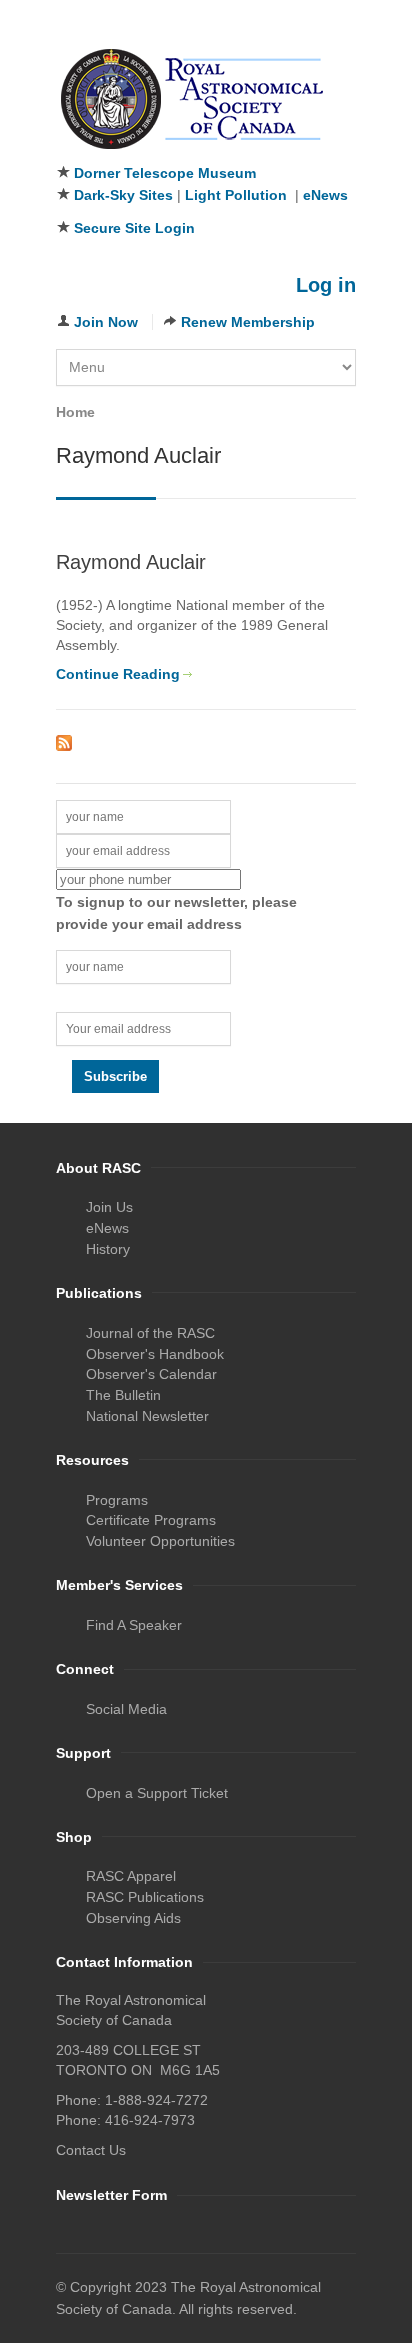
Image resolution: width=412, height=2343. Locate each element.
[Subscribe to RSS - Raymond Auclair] (206, 743)
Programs (117, 1500)
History (108, 1249)
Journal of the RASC (150, 1333)
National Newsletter (147, 1416)
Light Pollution (236, 195)
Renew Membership (248, 322)
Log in (326, 285)
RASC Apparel (131, 1876)
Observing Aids (133, 1918)
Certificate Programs (151, 1520)
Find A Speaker (134, 1625)
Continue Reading (118, 674)
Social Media (126, 1709)
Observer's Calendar (151, 1374)
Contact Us (91, 2150)
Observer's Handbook (155, 1354)
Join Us (109, 1207)
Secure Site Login (134, 228)
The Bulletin (123, 1395)
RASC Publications (145, 1897)
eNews (325, 195)
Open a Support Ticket (157, 1793)
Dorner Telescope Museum (165, 173)
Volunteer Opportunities (160, 1541)
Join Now (106, 322)
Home (75, 412)
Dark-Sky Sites (123, 195)
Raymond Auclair (131, 562)
